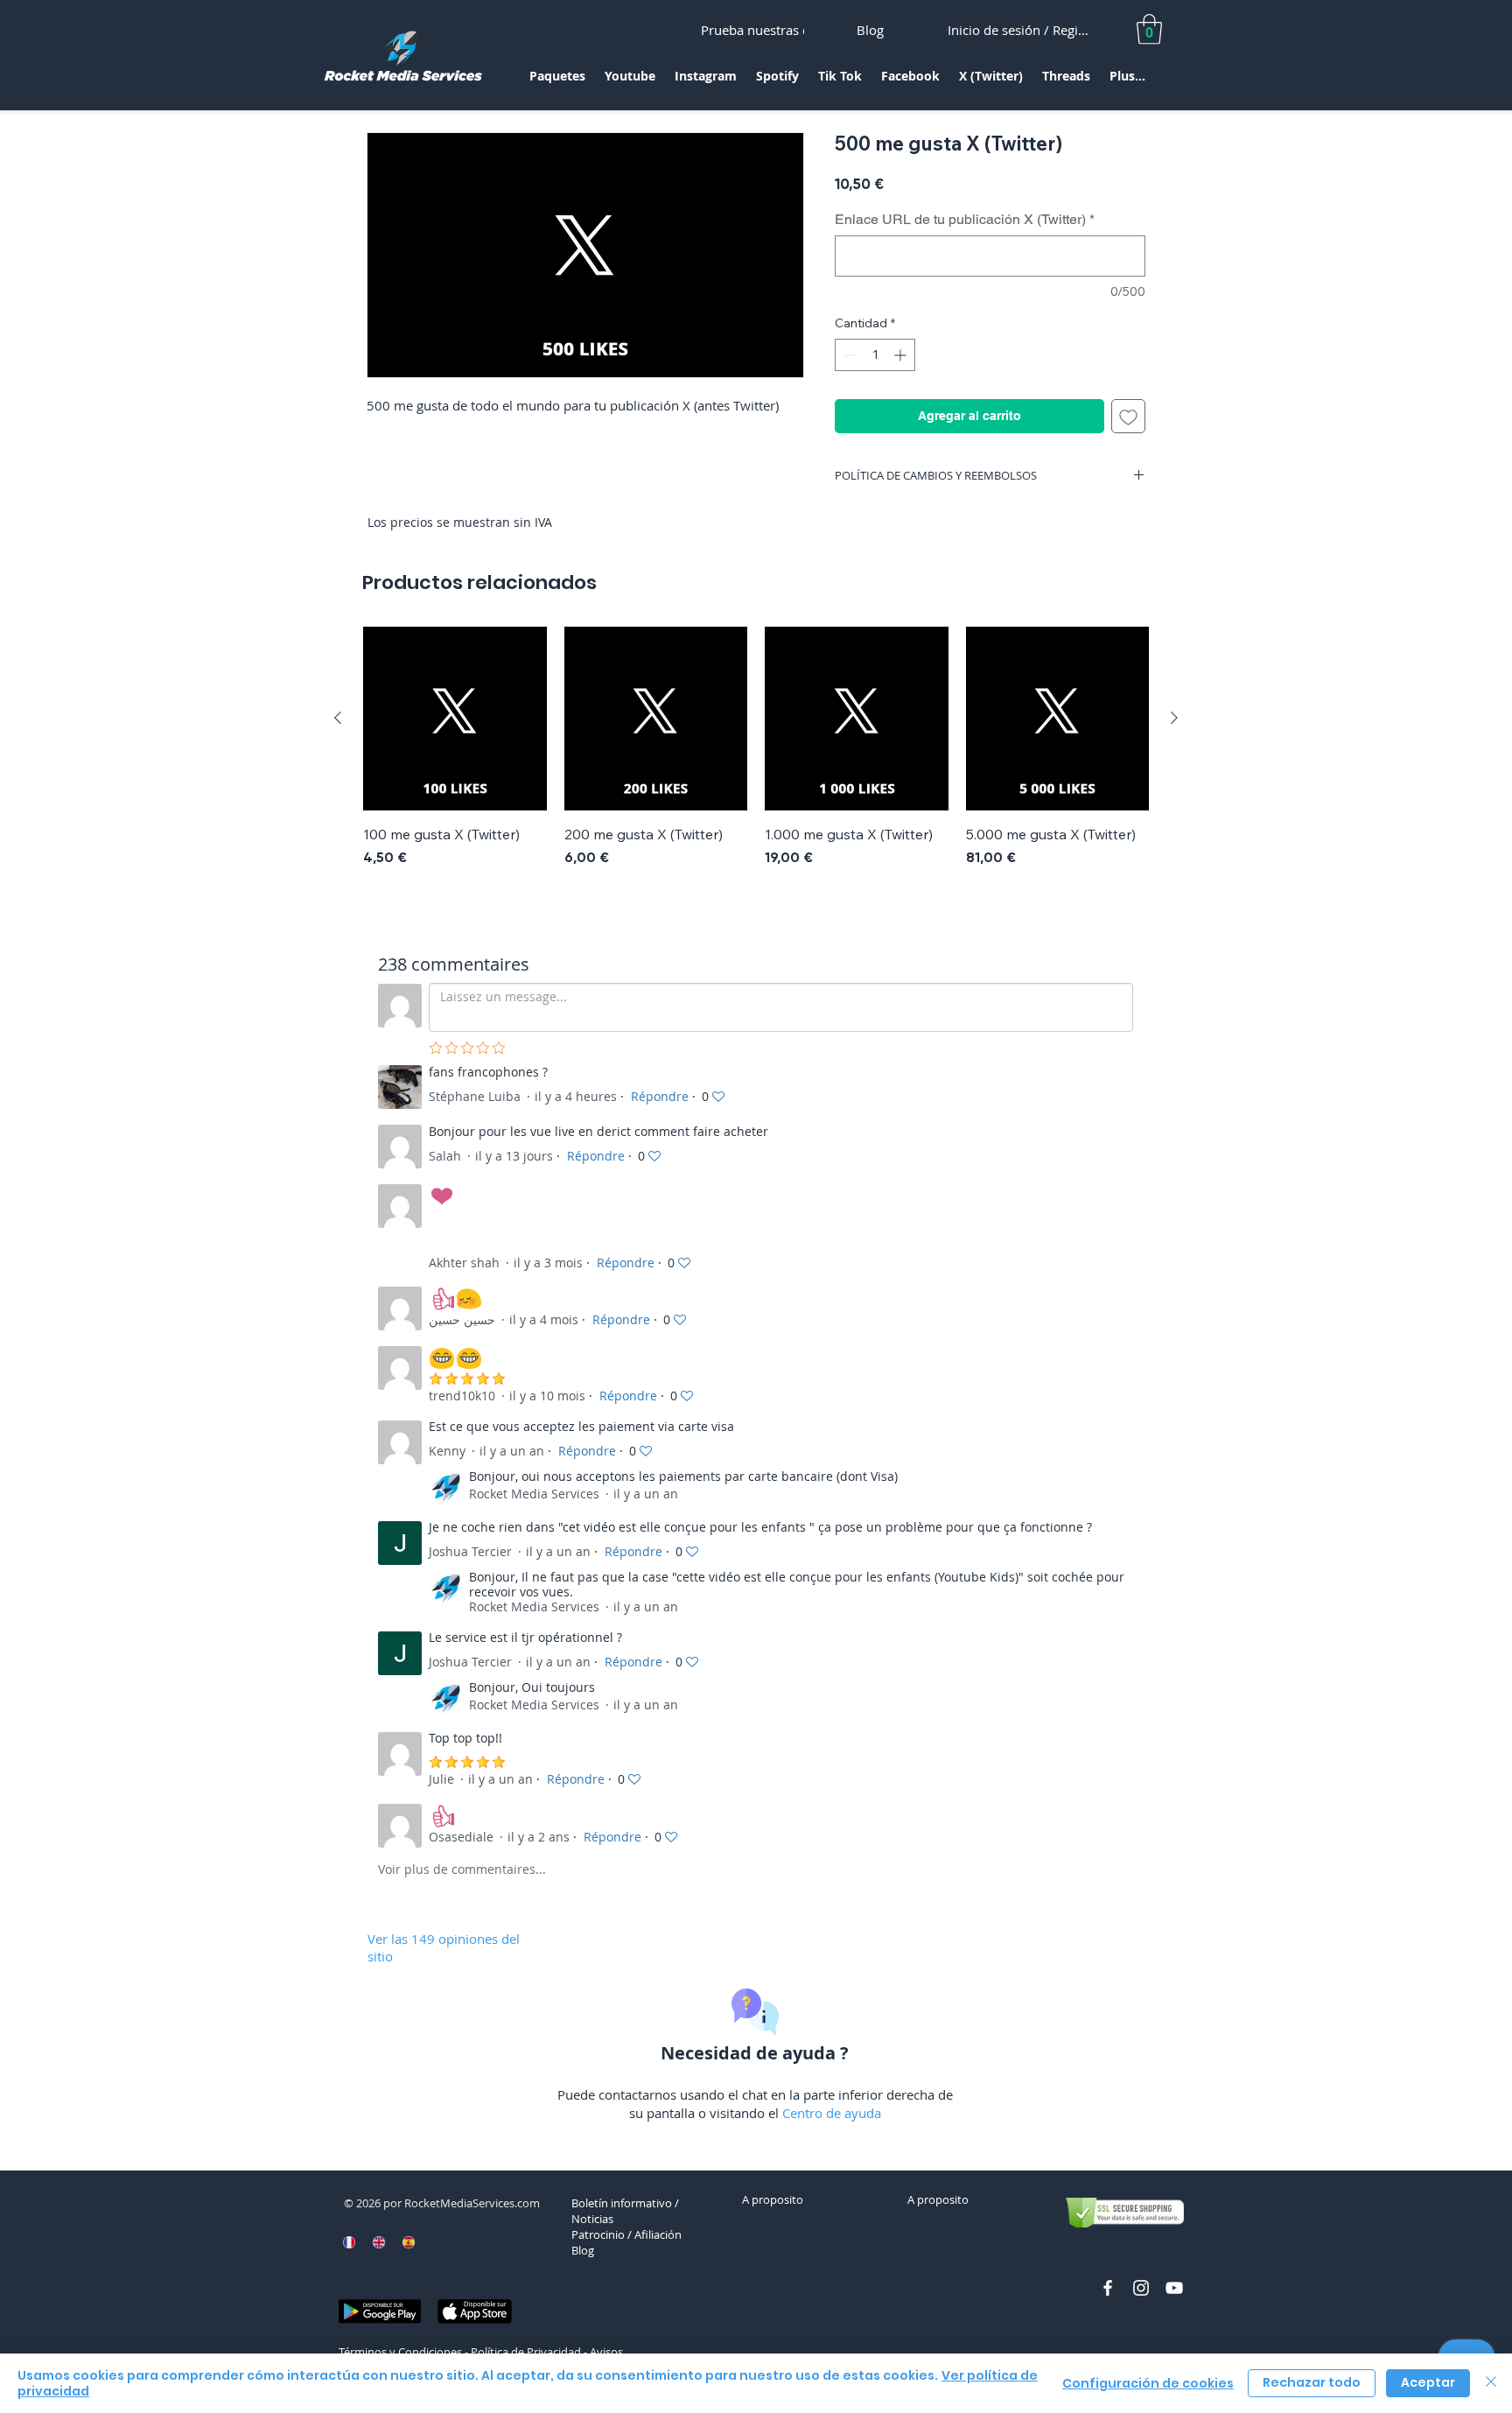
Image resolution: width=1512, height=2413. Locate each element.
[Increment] (902, 355)
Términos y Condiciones (400, 2352)
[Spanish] (408, 2242)
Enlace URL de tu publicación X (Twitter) (965, 219)
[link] (1149, 29)
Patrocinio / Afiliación (626, 2234)
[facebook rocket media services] (1108, 2288)
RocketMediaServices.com (472, 2203)
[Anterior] (338, 718)
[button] (557, 82)
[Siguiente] (1174, 718)
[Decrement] (848, 355)
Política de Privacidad (526, 2352)
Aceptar (1428, 2382)
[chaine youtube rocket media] (1174, 2288)
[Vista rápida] (455, 719)
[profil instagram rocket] (1141, 2288)
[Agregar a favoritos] (1128, 416)
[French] (350, 2242)
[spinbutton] (875, 355)
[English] (379, 2242)
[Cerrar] (1491, 2383)
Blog (583, 2250)
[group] (756, 757)
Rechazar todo (1312, 2382)
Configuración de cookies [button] (1148, 2383)
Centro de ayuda (832, 2113)
